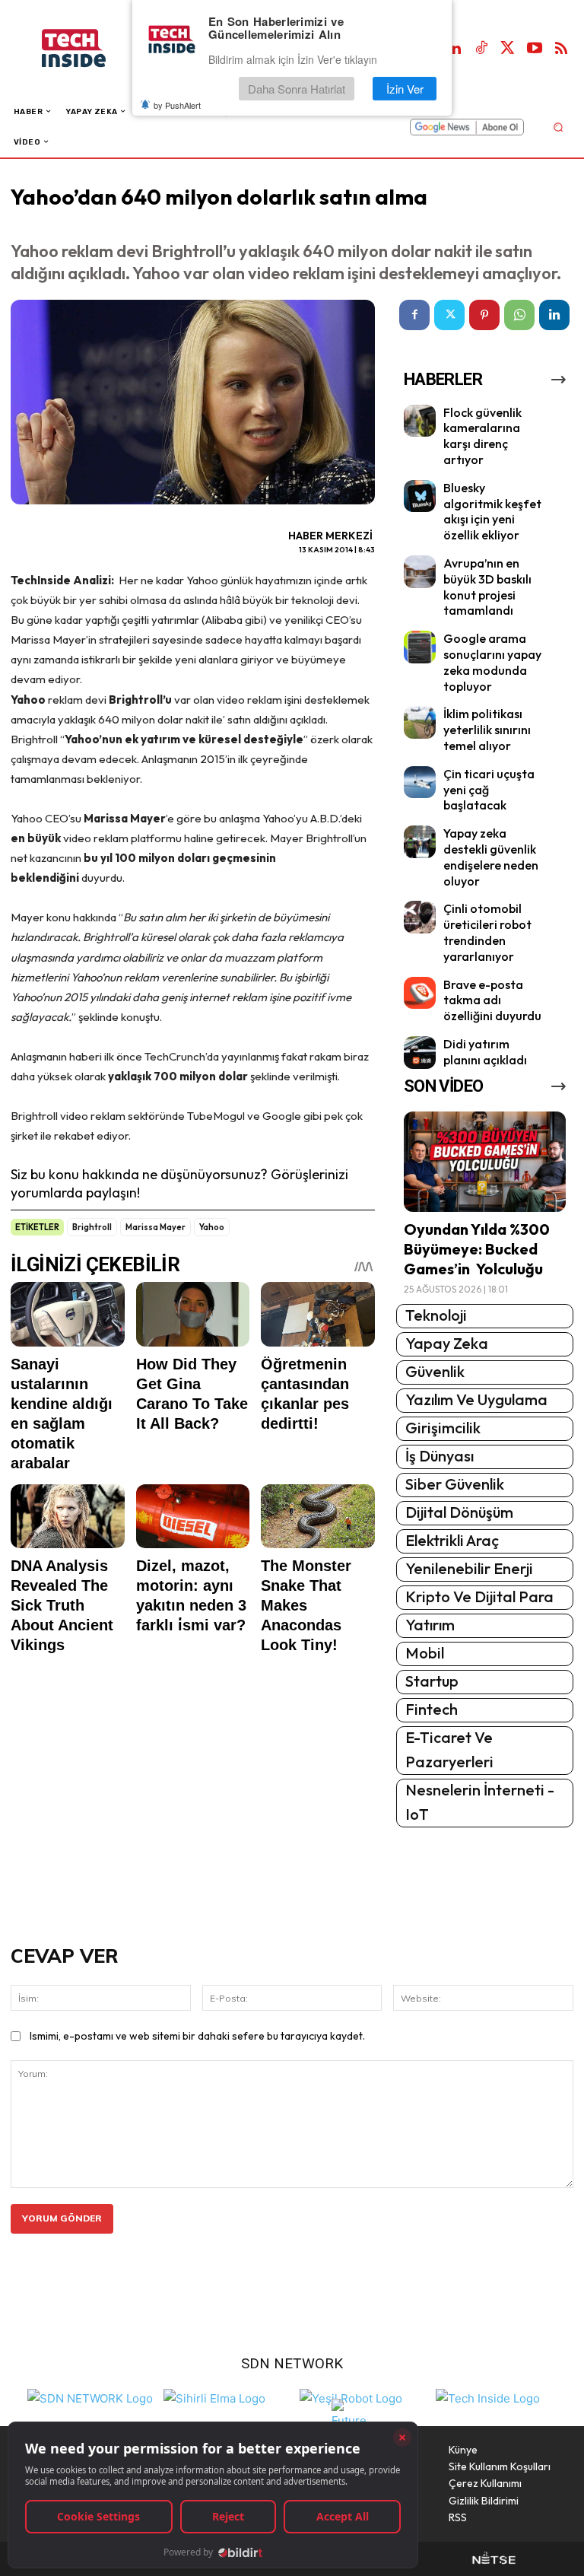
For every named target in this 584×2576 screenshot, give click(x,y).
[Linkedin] (455, 49)
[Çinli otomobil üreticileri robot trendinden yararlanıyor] (420, 917)
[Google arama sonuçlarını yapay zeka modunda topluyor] (420, 647)
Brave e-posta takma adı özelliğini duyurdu (492, 1000)
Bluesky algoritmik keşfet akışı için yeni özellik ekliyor (492, 511)
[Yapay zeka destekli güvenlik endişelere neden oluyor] (420, 842)
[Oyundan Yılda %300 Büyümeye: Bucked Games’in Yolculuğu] (485, 1162)
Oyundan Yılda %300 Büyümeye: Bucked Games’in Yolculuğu (477, 1249)
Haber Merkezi (330, 536)
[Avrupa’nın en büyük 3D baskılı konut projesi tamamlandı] (420, 572)
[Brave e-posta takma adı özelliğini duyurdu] (420, 993)
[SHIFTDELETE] (90, 2397)
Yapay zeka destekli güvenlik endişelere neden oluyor (491, 857)
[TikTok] (481, 49)
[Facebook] (414, 315)
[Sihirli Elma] (214, 2397)
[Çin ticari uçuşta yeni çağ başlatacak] (420, 782)
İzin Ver (405, 89)
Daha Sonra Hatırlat (297, 89)
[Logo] (89, 48)
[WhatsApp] (519, 315)
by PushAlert (177, 105)
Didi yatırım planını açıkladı (485, 1052)
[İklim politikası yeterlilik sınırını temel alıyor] (420, 722)
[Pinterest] (484, 315)
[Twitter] (508, 49)
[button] (558, 127)
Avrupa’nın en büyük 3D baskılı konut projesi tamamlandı (487, 587)
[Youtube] (535, 49)
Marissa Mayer (156, 1227)
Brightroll (92, 1227)
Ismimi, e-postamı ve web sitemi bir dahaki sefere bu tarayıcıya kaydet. (197, 2036)
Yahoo (212, 1227)
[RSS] (561, 49)
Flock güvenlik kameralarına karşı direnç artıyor (482, 436)
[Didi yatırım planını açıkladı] (420, 1053)
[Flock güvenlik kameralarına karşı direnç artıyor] (420, 421)
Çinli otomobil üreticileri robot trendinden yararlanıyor (487, 932)
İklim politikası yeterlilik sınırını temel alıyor (487, 730)
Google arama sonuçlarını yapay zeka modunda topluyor (492, 662)
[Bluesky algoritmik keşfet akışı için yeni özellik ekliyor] (420, 496)
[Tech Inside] (488, 2397)
